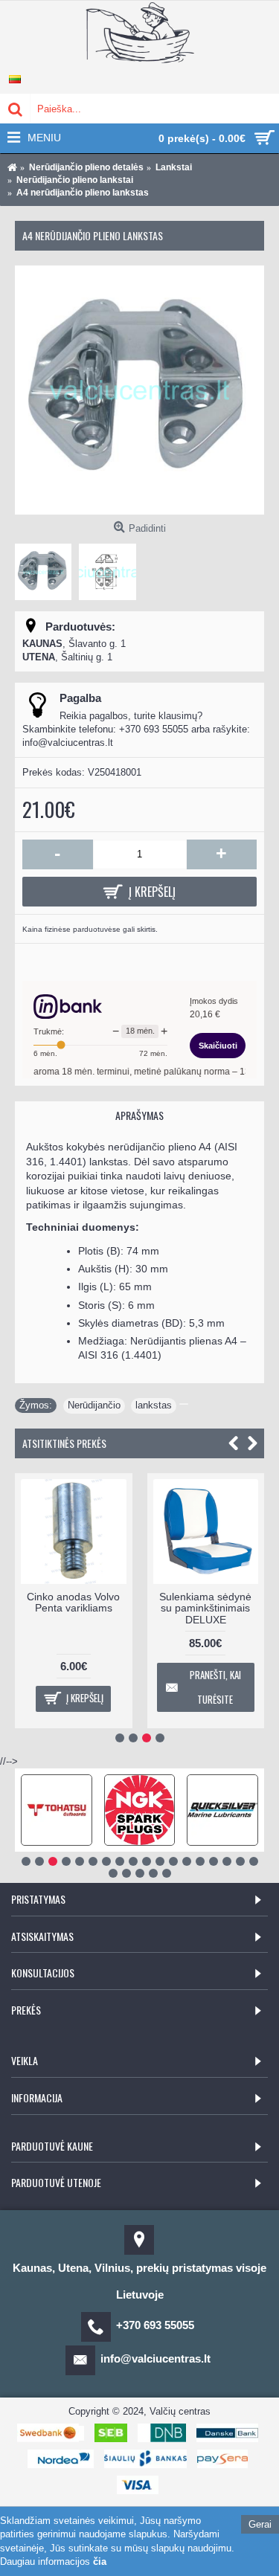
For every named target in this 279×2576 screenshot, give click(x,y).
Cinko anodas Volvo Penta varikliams (73, 1602)
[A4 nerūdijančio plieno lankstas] (139, 390)
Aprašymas (139, 1115)
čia (100, 2561)
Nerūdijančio (94, 1405)
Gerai (260, 2524)
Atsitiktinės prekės (64, 1443)
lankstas (154, 1405)
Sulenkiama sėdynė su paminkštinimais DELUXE (205, 1608)
